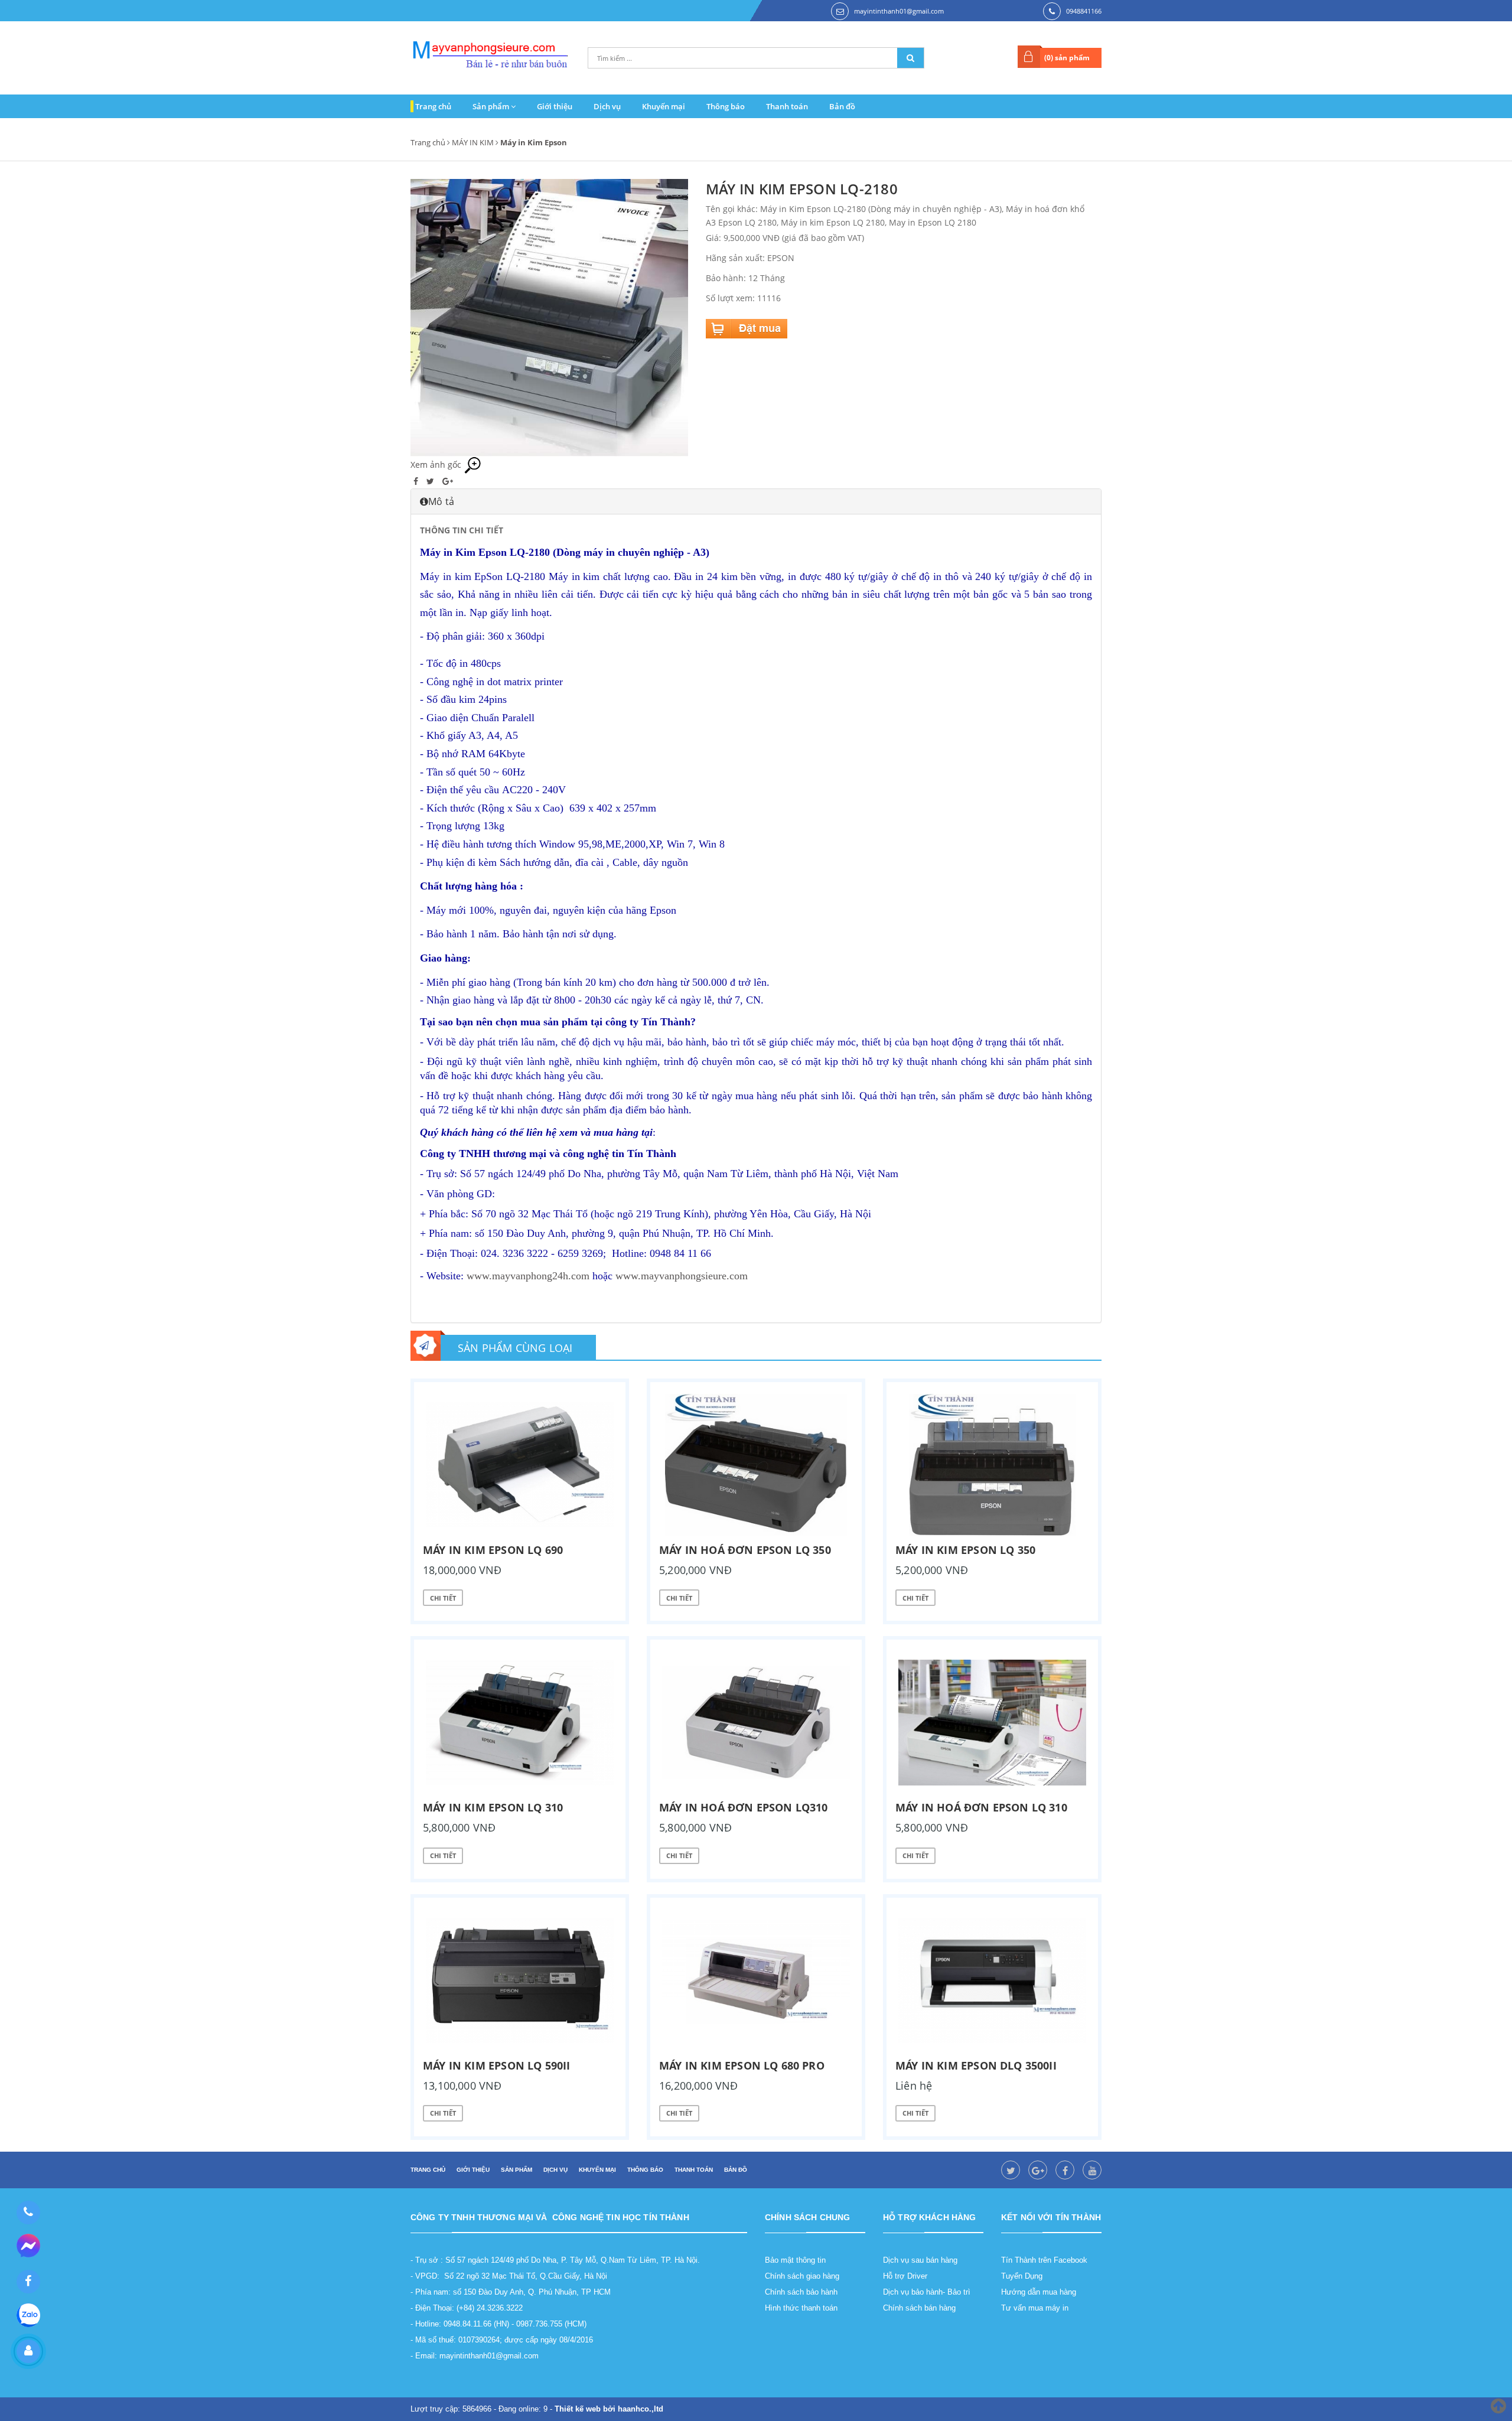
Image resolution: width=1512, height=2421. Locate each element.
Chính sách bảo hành (801, 2292)
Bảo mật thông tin (795, 2260)
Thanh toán (787, 106)
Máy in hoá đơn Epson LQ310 (744, 1807)
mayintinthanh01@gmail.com (899, 11)
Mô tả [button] (441, 501)
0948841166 (1084, 11)
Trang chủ (433, 106)
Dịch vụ (607, 106)
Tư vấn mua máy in (1035, 2308)
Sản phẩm (492, 106)
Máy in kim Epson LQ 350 (965, 1550)
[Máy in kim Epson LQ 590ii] (520, 1980)
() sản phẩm (1067, 58)
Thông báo (726, 106)
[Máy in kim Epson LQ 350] (992, 1465)
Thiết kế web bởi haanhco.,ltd (609, 2409)
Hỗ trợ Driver (905, 2276)
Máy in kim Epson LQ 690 (493, 1550)
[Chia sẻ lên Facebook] (417, 481)
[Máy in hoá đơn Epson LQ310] (756, 1722)
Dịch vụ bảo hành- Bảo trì (927, 2292)
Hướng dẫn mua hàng (1039, 2292)
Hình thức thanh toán (801, 2308)
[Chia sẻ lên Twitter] (431, 481)
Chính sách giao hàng (802, 2276)
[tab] (756, 501)
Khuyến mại (664, 106)
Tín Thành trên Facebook (1044, 2260)
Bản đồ (842, 106)
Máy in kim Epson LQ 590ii (497, 2065)
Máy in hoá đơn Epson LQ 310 (981, 1807)
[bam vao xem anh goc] (549, 317)
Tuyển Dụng (1022, 2276)
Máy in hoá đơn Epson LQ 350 (745, 1550)
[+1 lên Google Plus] (448, 481)
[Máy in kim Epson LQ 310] (520, 1722)
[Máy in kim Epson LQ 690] (520, 1465)
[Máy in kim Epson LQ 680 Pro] (756, 1980)
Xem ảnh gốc (437, 465)
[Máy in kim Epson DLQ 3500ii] (992, 1980)
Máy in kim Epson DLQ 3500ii (976, 2065)
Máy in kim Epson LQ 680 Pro (742, 2065)
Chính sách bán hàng (919, 2308)
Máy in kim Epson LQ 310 (493, 1807)
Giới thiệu (555, 106)
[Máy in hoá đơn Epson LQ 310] (992, 1722)
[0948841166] (28, 2213)
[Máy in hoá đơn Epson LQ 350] (756, 1465)
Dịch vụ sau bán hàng (920, 2260)
